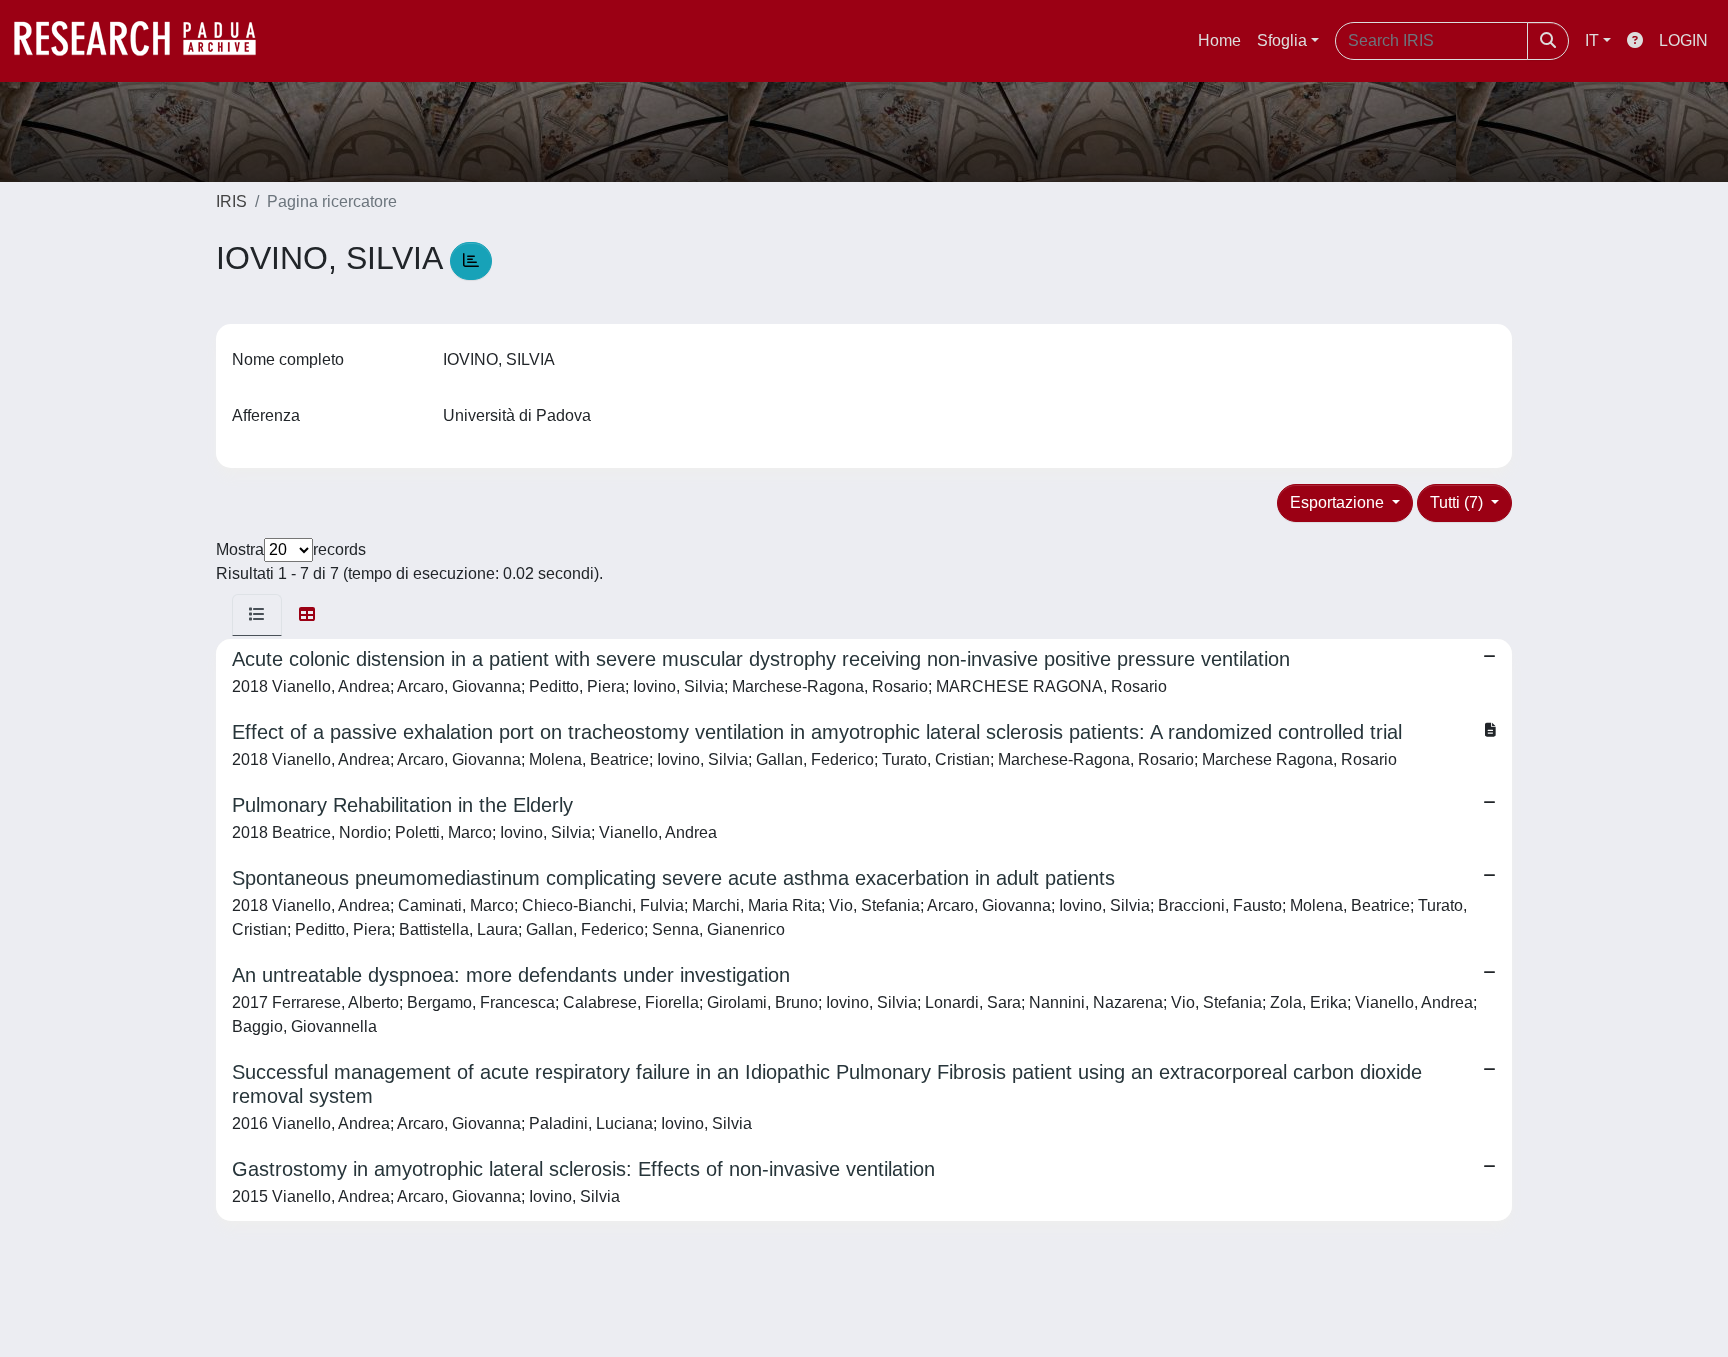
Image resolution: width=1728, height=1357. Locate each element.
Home (1219, 40)
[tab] (257, 615)
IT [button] (1592, 40)
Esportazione (1339, 502)
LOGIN (1683, 40)
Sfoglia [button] (1282, 40)
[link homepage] (145, 41)
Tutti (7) (1458, 502)
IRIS (231, 201)
